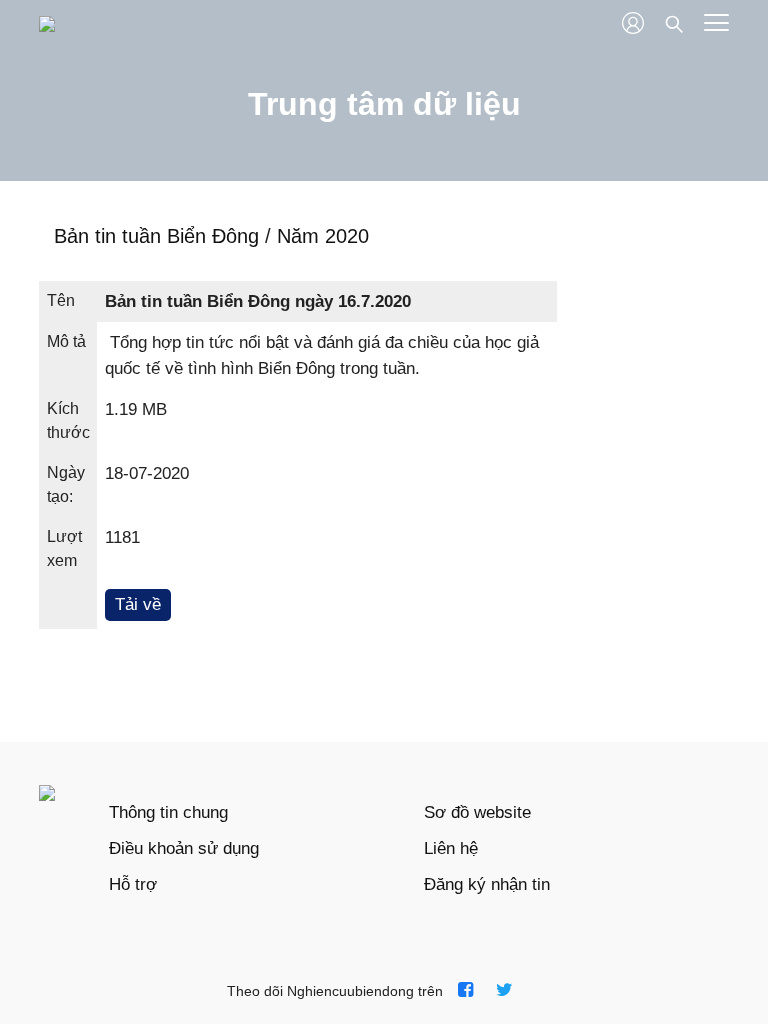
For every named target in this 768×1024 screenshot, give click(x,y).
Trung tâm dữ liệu (384, 104)
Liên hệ (451, 848)
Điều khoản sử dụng (184, 848)
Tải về (138, 604)
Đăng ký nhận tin (487, 884)
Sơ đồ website (477, 812)
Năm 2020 (323, 236)
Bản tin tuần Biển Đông (159, 236)
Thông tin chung (168, 812)
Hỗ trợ (133, 884)
